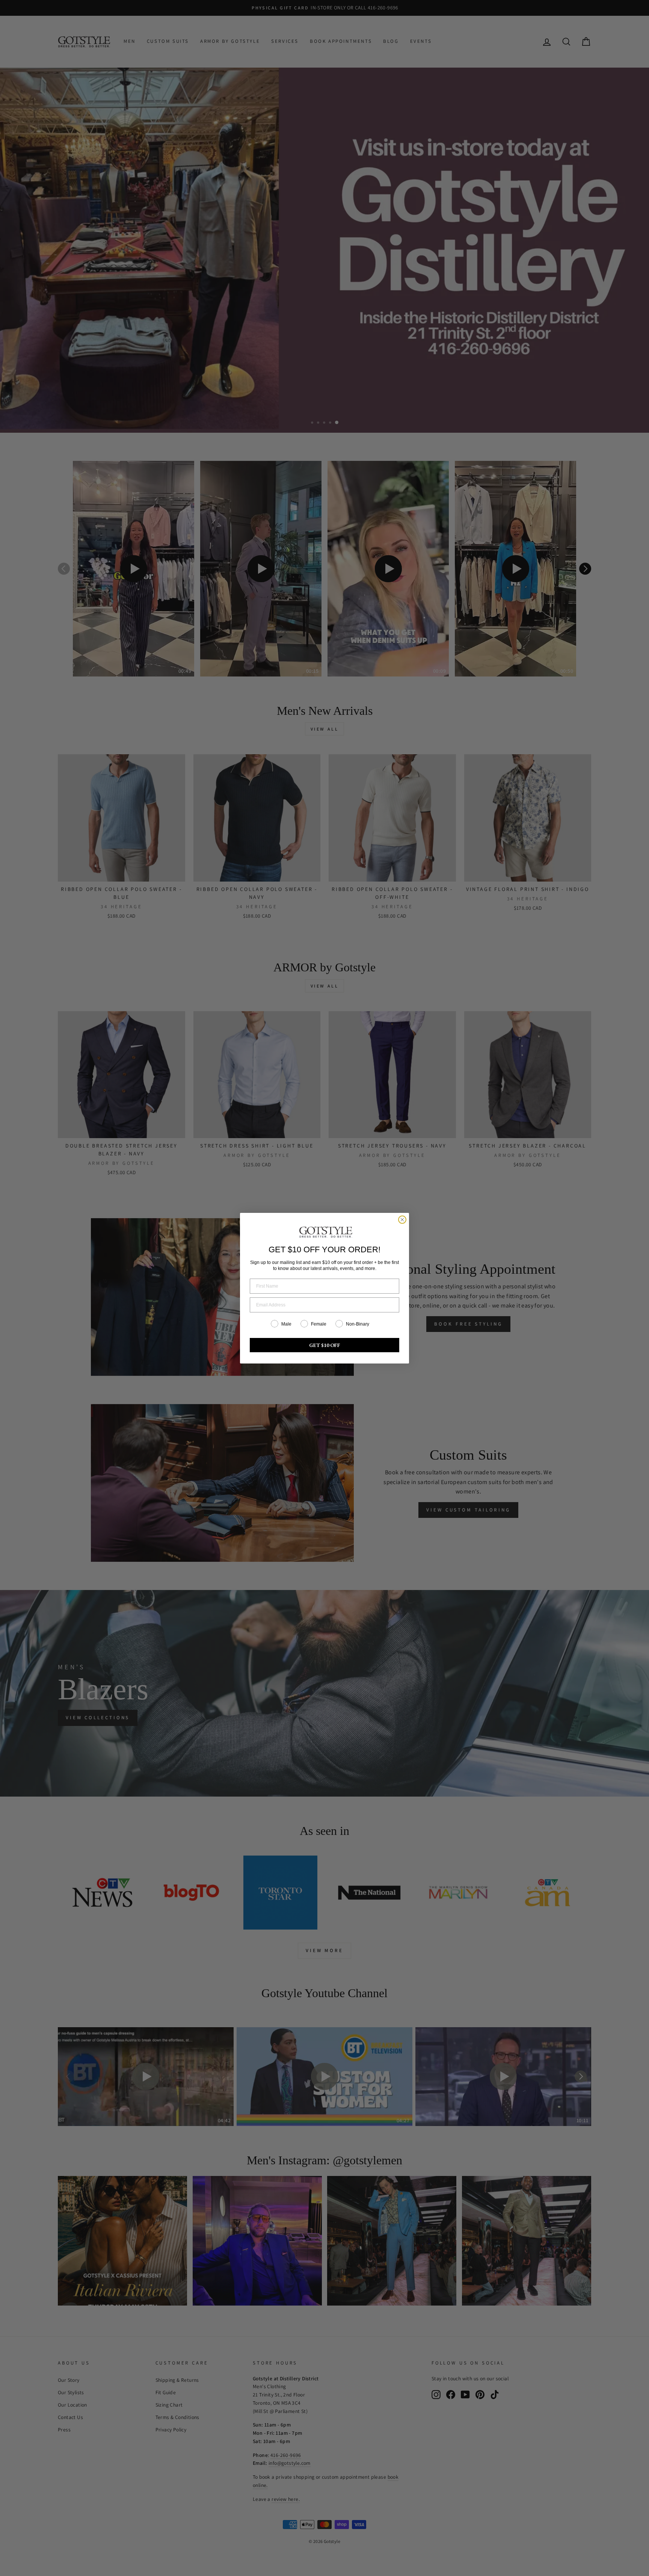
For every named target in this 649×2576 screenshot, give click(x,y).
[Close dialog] (402, 1220)
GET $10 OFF (325, 1345)
